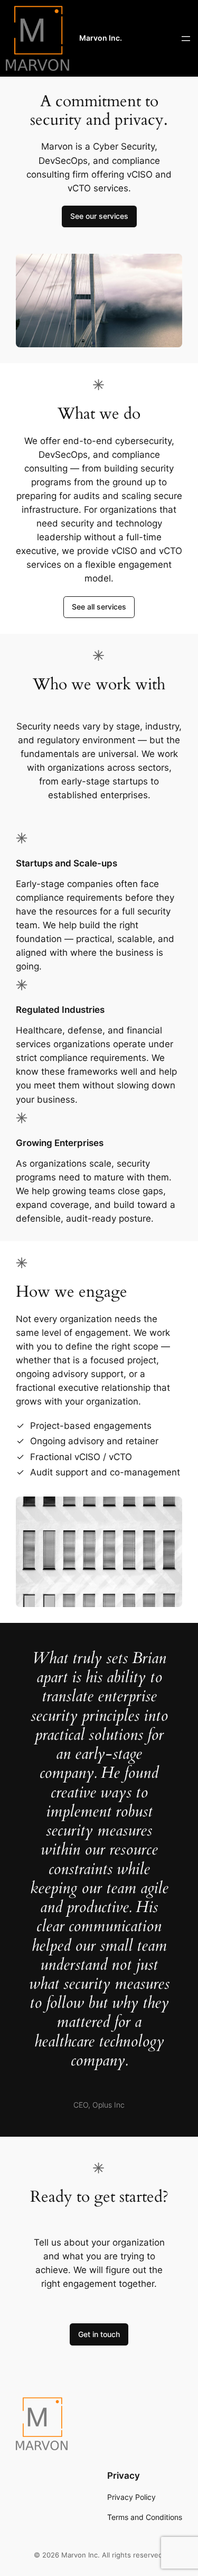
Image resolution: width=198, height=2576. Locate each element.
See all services (99, 607)
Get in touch (99, 2334)
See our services (99, 216)
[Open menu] (186, 39)
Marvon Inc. (101, 38)
